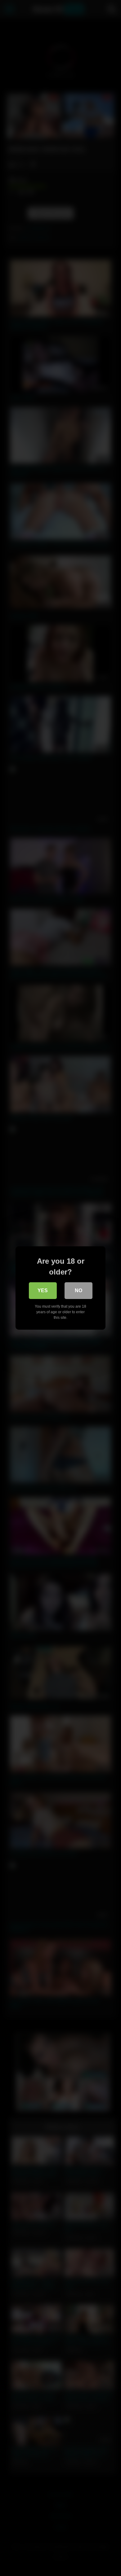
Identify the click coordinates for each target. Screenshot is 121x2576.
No (78, 1290)
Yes (43, 1290)
